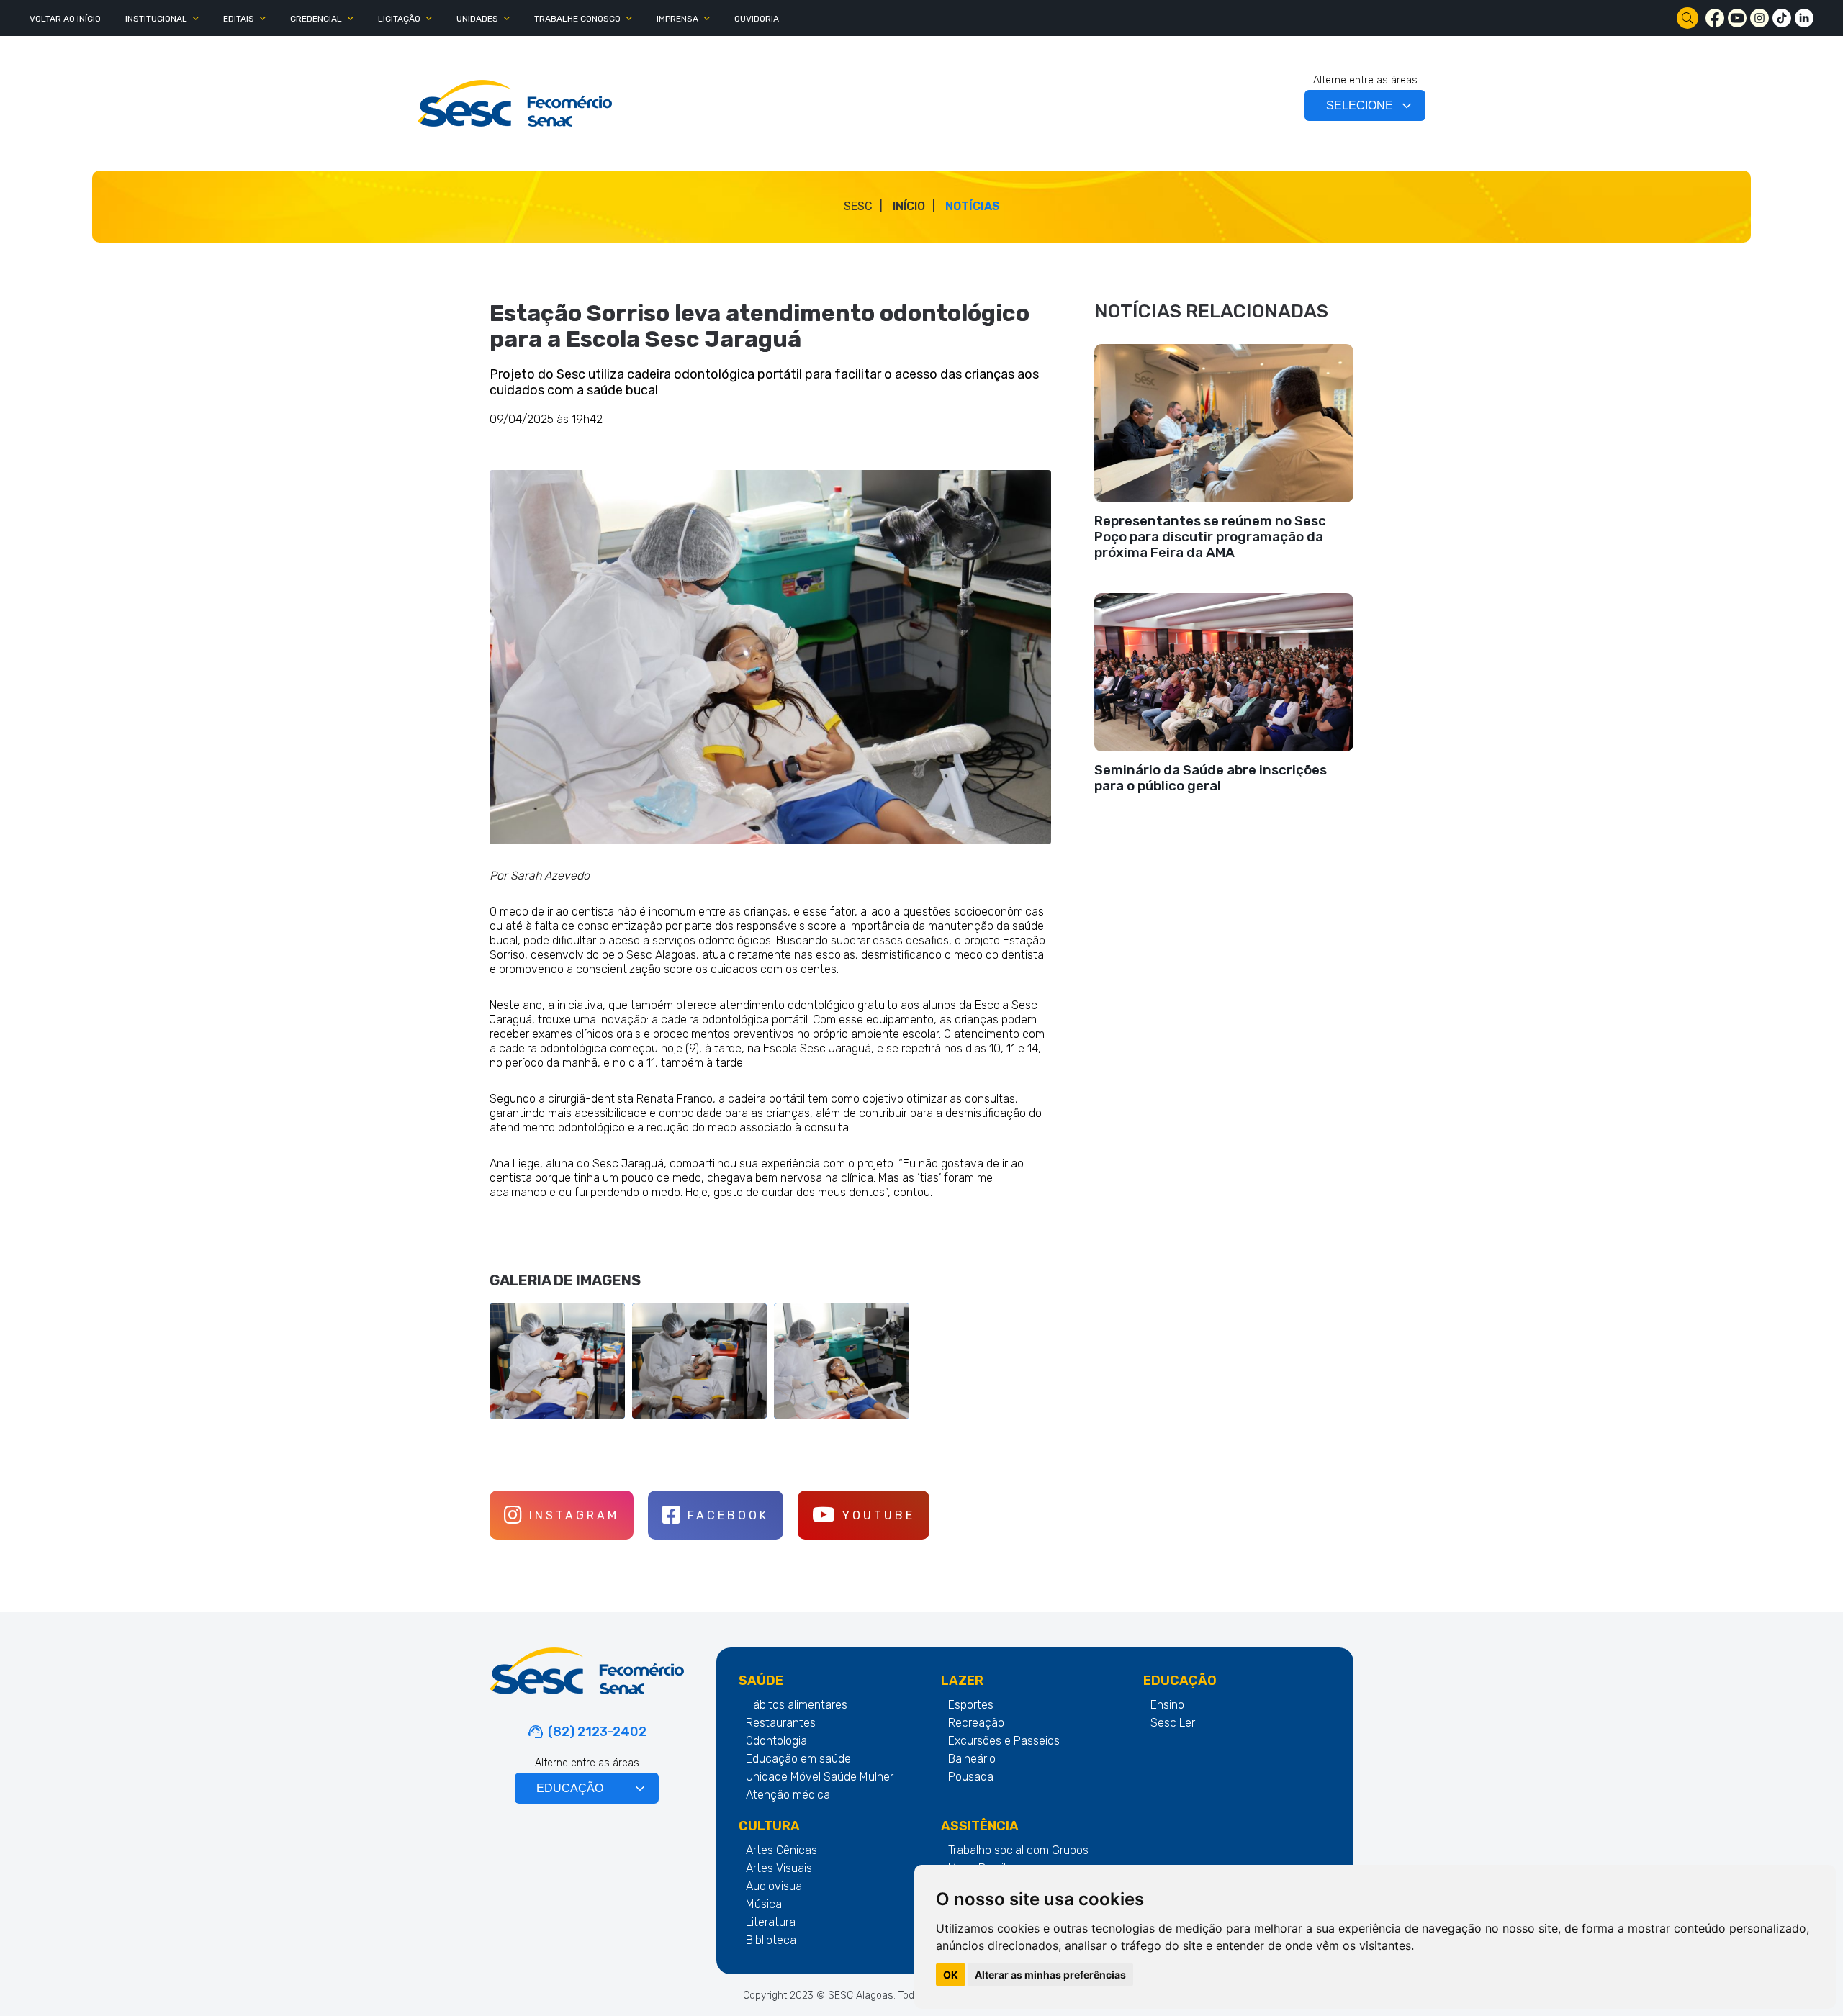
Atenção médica (788, 1795)
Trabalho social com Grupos (1018, 1850)
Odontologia (776, 1741)
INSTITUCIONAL (156, 19)
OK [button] (951, 1975)
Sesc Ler (1173, 1723)
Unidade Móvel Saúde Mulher (820, 1777)
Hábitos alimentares (797, 1705)
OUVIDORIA (757, 19)
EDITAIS (239, 19)
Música (764, 1904)
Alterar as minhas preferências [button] (1050, 1975)
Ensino (1167, 1705)
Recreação (976, 1723)
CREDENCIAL (316, 19)
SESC (858, 206)
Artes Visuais (779, 1868)
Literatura (771, 1922)
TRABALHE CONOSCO (577, 19)
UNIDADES (477, 19)
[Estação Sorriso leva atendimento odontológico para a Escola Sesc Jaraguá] (515, 103)
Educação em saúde (798, 1759)
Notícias (973, 206)
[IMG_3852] (770, 657)
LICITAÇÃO (399, 19)
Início (909, 206)
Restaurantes (781, 1723)
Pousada (971, 1777)
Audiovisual (775, 1886)
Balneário (972, 1759)
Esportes (971, 1705)
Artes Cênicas (781, 1850)
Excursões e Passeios (1004, 1741)
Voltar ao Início (65, 19)
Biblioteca (771, 1940)
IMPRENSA (677, 19)
